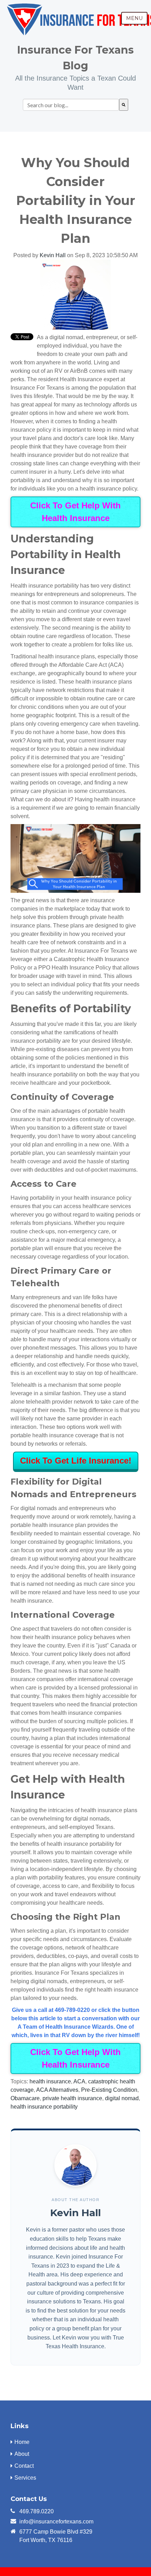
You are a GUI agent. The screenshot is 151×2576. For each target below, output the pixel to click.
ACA (79, 2081)
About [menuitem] (22, 2454)
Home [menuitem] (22, 2442)
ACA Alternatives (57, 2090)
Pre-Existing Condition (109, 2090)
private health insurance (72, 2098)
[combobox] (71, 105)
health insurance (50, 2081)
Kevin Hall (53, 255)
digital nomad (122, 2098)
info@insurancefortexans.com (56, 2522)
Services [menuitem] (25, 2478)
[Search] (124, 105)
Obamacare (25, 2098)
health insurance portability (44, 2107)
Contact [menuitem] (24, 2466)
